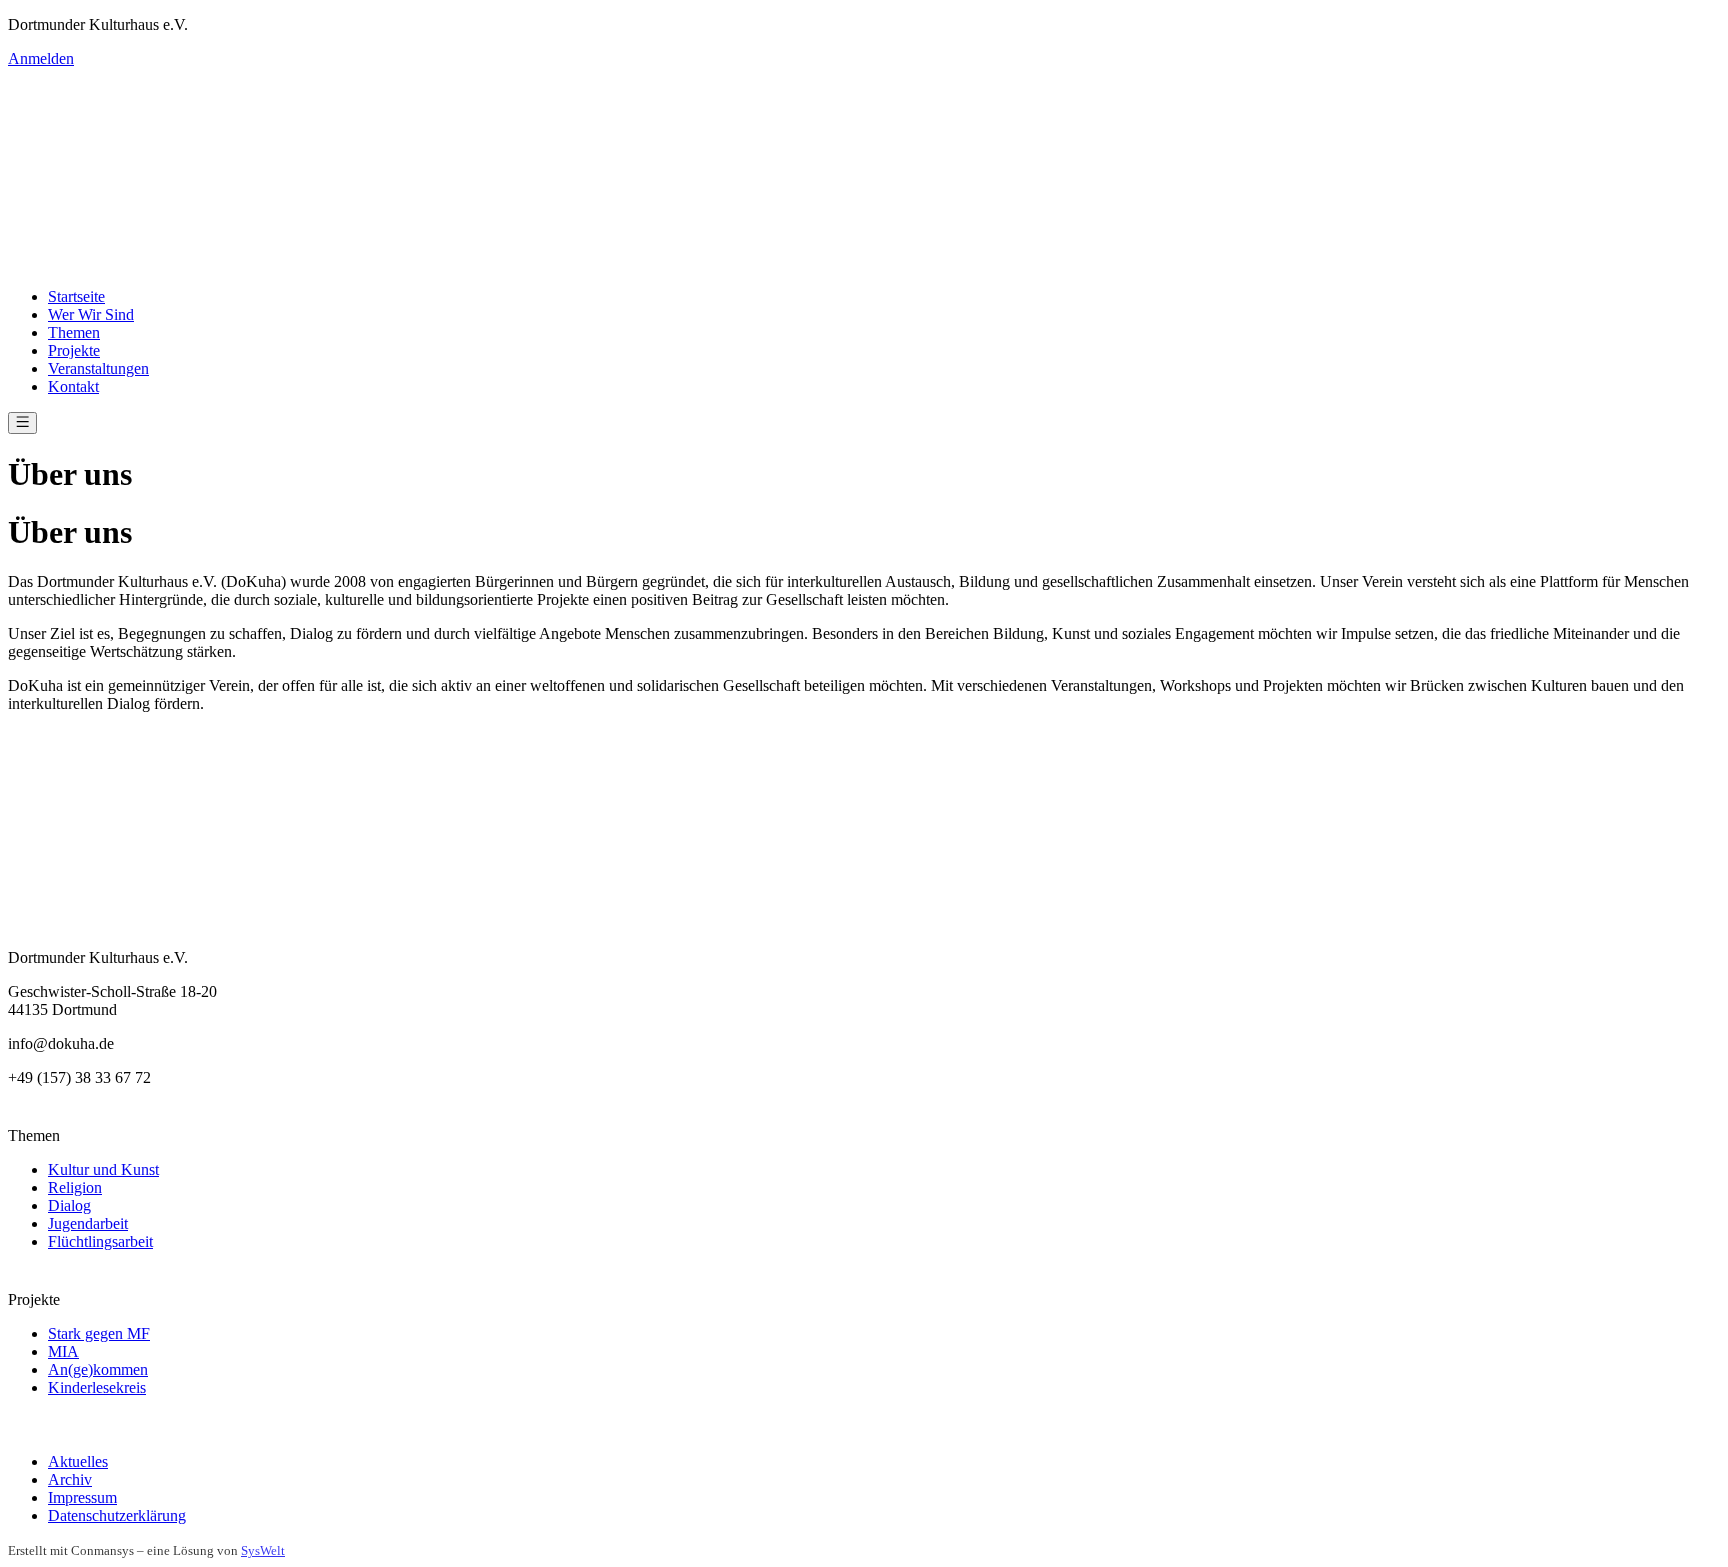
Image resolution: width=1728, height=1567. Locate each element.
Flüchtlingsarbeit (100, 1241)
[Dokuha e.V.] (864, 170)
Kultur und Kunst (103, 1169)
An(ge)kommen (98, 1369)
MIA (63, 1351)
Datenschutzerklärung (117, 1515)
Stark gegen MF (99, 1333)
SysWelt (263, 1551)
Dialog (69, 1205)
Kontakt (73, 386)
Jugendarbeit (88, 1223)
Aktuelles (78, 1461)
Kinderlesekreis (97, 1387)
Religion (75, 1187)
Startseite (76, 296)
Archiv (70, 1479)
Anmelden (41, 58)
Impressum (82, 1497)
